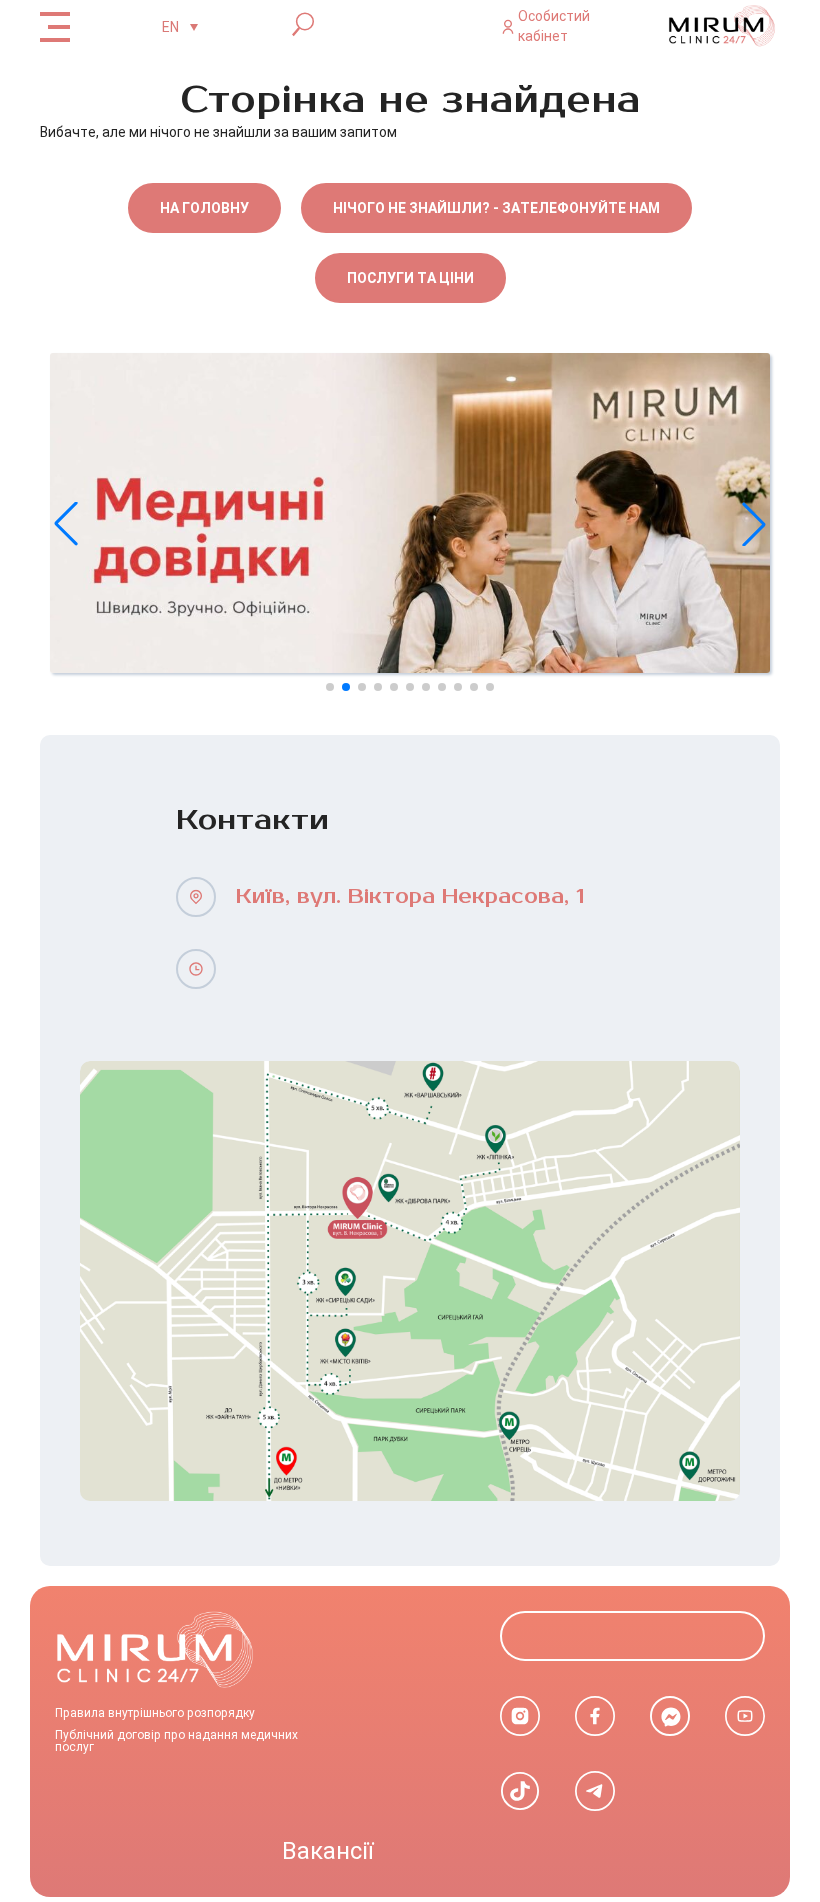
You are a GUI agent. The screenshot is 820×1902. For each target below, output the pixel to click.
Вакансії (327, 1851)
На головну (204, 208)
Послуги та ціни (410, 278)
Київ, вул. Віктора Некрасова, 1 (410, 896)
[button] (754, 524)
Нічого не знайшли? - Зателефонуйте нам (496, 208)
